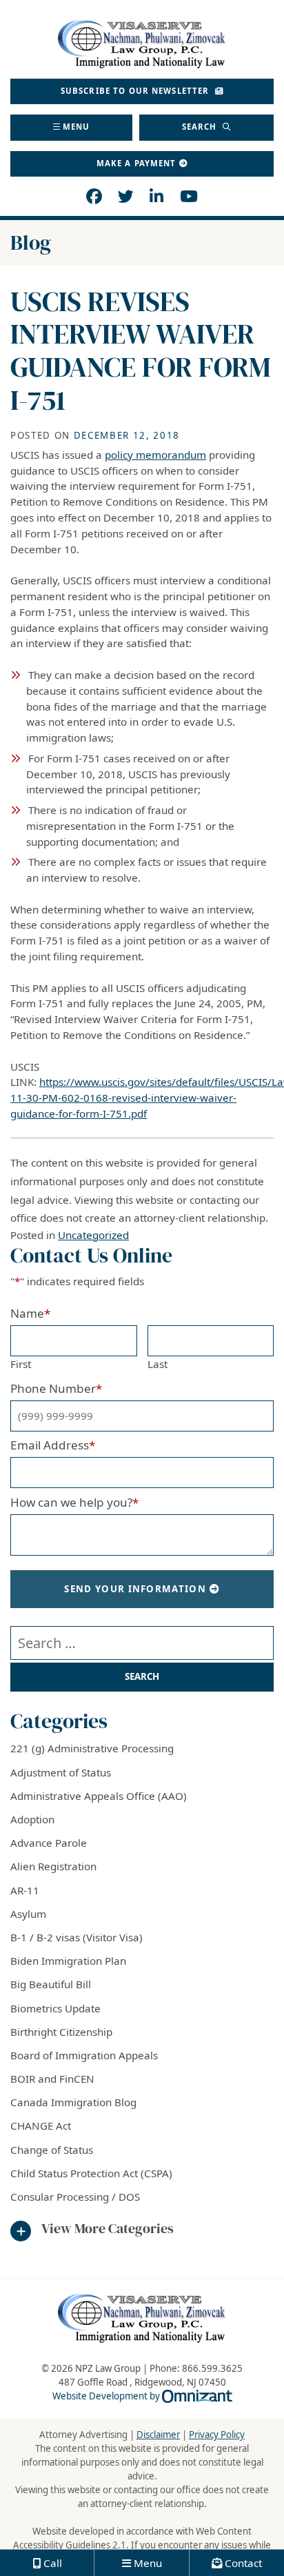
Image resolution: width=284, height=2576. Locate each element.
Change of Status (52, 2150)
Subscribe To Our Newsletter (136, 91)
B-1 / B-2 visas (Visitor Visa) (77, 1937)
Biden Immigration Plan (68, 1961)
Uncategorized (93, 1235)
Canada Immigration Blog (73, 2102)
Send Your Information (135, 1589)
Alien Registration (53, 1866)
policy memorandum (155, 455)
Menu (77, 127)
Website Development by (142, 2396)
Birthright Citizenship (61, 2032)
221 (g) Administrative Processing (92, 1748)
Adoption (32, 1819)
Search (201, 127)
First (21, 1364)
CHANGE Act (41, 2126)
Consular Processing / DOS (75, 2197)
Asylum (28, 1914)
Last (158, 1364)
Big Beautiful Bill (51, 1984)
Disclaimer (158, 2435)
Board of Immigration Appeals (84, 2055)
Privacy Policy (217, 2435)
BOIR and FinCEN (52, 2079)
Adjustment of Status (61, 1772)
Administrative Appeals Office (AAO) (99, 1796)
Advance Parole (49, 1843)
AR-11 (25, 1890)
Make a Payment (136, 163)
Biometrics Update (55, 2008)
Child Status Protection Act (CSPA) (91, 2173)
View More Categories (108, 2229)
